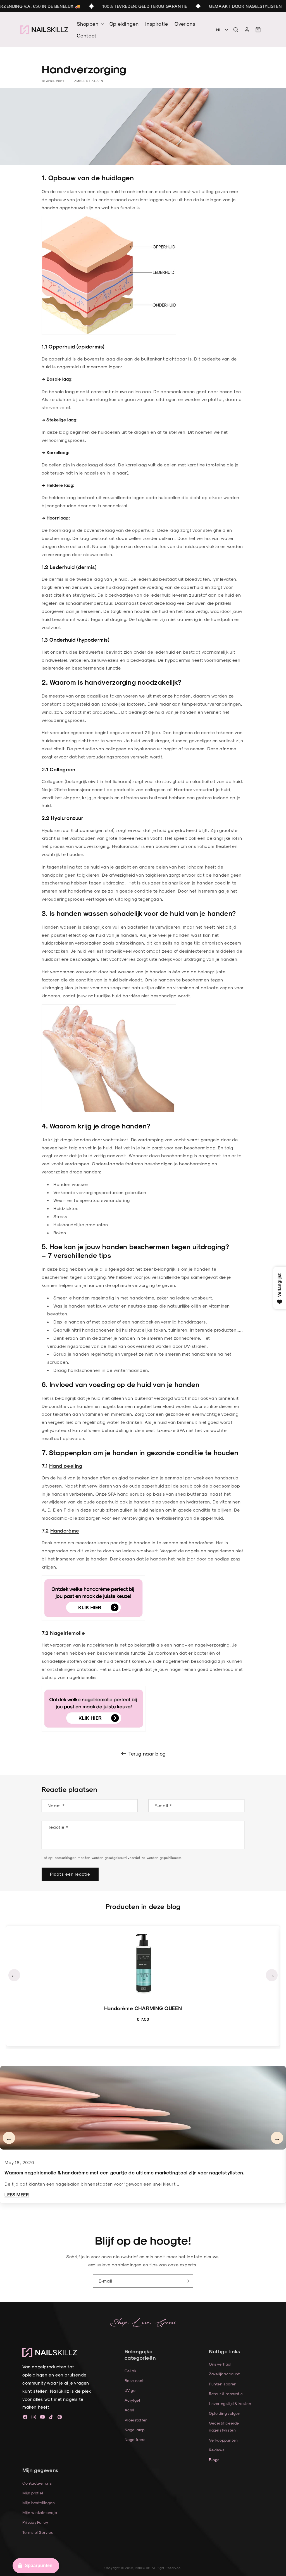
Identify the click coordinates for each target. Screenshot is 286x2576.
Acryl (129, 2410)
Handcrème (65, 1530)
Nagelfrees (135, 2439)
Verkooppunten (223, 2440)
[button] (236, 30)
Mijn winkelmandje (40, 2512)
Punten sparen (223, 2384)
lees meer (17, 2194)
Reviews (217, 2450)
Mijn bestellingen (39, 2503)
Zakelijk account (224, 2374)
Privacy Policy (35, 2522)
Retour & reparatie (226, 2394)
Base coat (134, 2381)
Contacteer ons (37, 2483)
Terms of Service (38, 2532)
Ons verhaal (220, 2364)
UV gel (131, 2390)
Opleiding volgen (225, 2413)
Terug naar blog (147, 1753)
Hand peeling (66, 1466)
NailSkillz (142, 2568)
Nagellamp (135, 2430)
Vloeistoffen (136, 2420)
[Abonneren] (187, 2281)
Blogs (214, 2460)
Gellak (131, 2371)
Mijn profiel (33, 2493)
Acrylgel (132, 2400)
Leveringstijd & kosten (230, 2403)
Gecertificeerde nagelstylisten (224, 2426)
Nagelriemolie (67, 1633)
